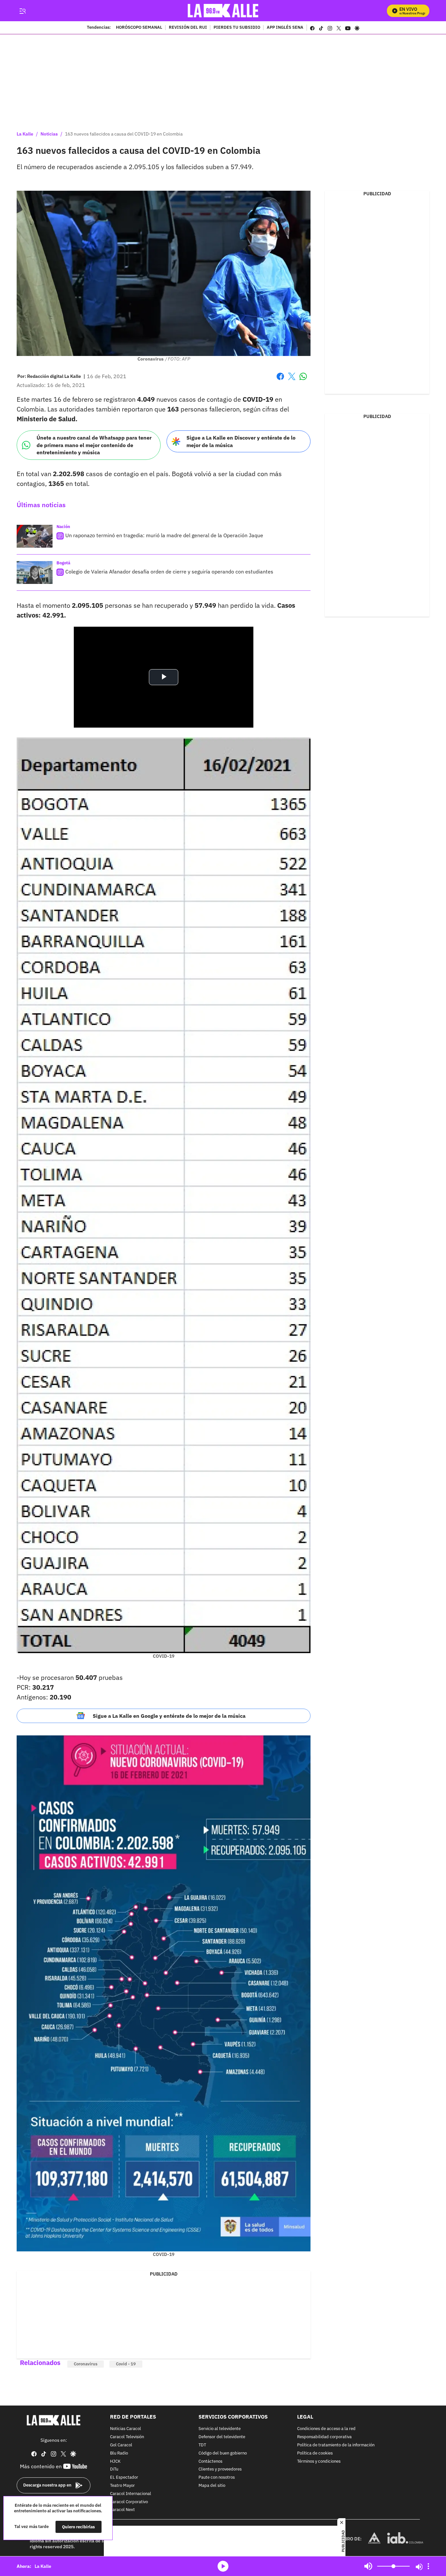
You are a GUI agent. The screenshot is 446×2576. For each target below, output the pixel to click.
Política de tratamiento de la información (336, 2445)
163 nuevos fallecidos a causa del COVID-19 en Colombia (124, 134)
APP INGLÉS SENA (285, 28)
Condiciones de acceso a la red (326, 2429)
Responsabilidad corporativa (324, 2437)
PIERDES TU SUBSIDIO (237, 28)
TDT (202, 2445)
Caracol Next (122, 2510)
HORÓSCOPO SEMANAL (139, 28)
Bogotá (63, 563)
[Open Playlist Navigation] (428, 2566)
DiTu (114, 2470)
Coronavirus (86, 2364)
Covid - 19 (126, 2364)
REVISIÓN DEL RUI (188, 28)
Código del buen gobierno (223, 2453)
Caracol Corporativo (129, 2502)
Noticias (49, 134)
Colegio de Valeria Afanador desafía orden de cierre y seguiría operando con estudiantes (169, 572)
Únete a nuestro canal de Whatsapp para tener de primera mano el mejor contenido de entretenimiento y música (94, 445)
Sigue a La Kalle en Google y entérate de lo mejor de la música (169, 1716)
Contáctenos (210, 2462)
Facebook (280, 380)
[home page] (223, 11)
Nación (63, 527)
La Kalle (25, 134)
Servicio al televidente (220, 2429)
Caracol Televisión (127, 2437)
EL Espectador (124, 2478)
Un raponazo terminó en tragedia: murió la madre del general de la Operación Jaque (164, 535)
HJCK (115, 2462)
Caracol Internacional (131, 2494)
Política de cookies (315, 2453)
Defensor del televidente (222, 2437)
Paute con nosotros (217, 2478)
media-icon (223, 2566)
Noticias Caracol (126, 2429)
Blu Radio (119, 2453)
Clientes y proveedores (220, 2470)
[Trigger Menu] (22, 11)
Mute (368, 2566)
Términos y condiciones (319, 2462)
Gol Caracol (121, 2445)
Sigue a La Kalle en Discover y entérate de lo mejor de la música (241, 441)
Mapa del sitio (212, 2486)
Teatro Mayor (122, 2486)
